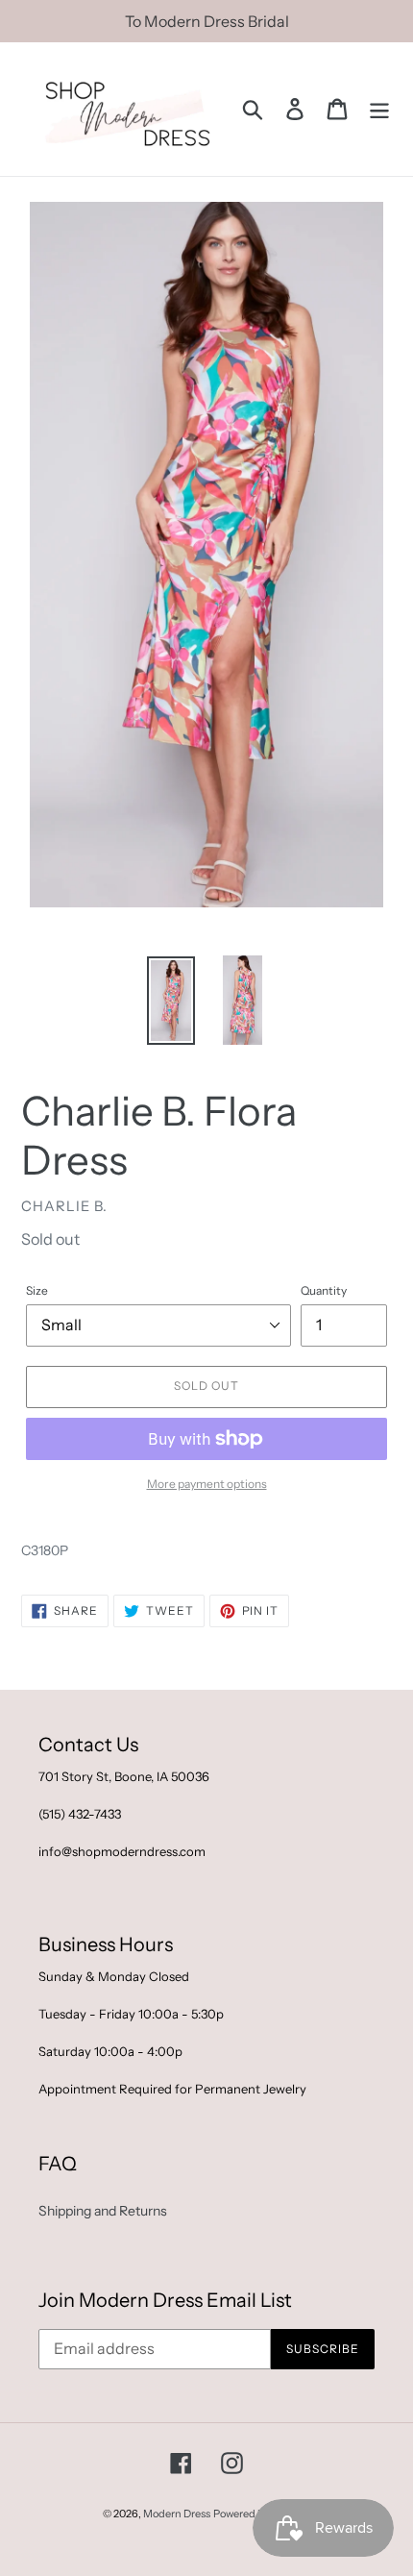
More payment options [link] (207, 1484)
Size (37, 1290)
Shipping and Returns (103, 2211)
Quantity (324, 1290)
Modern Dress (177, 2514)
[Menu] (379, 109)
